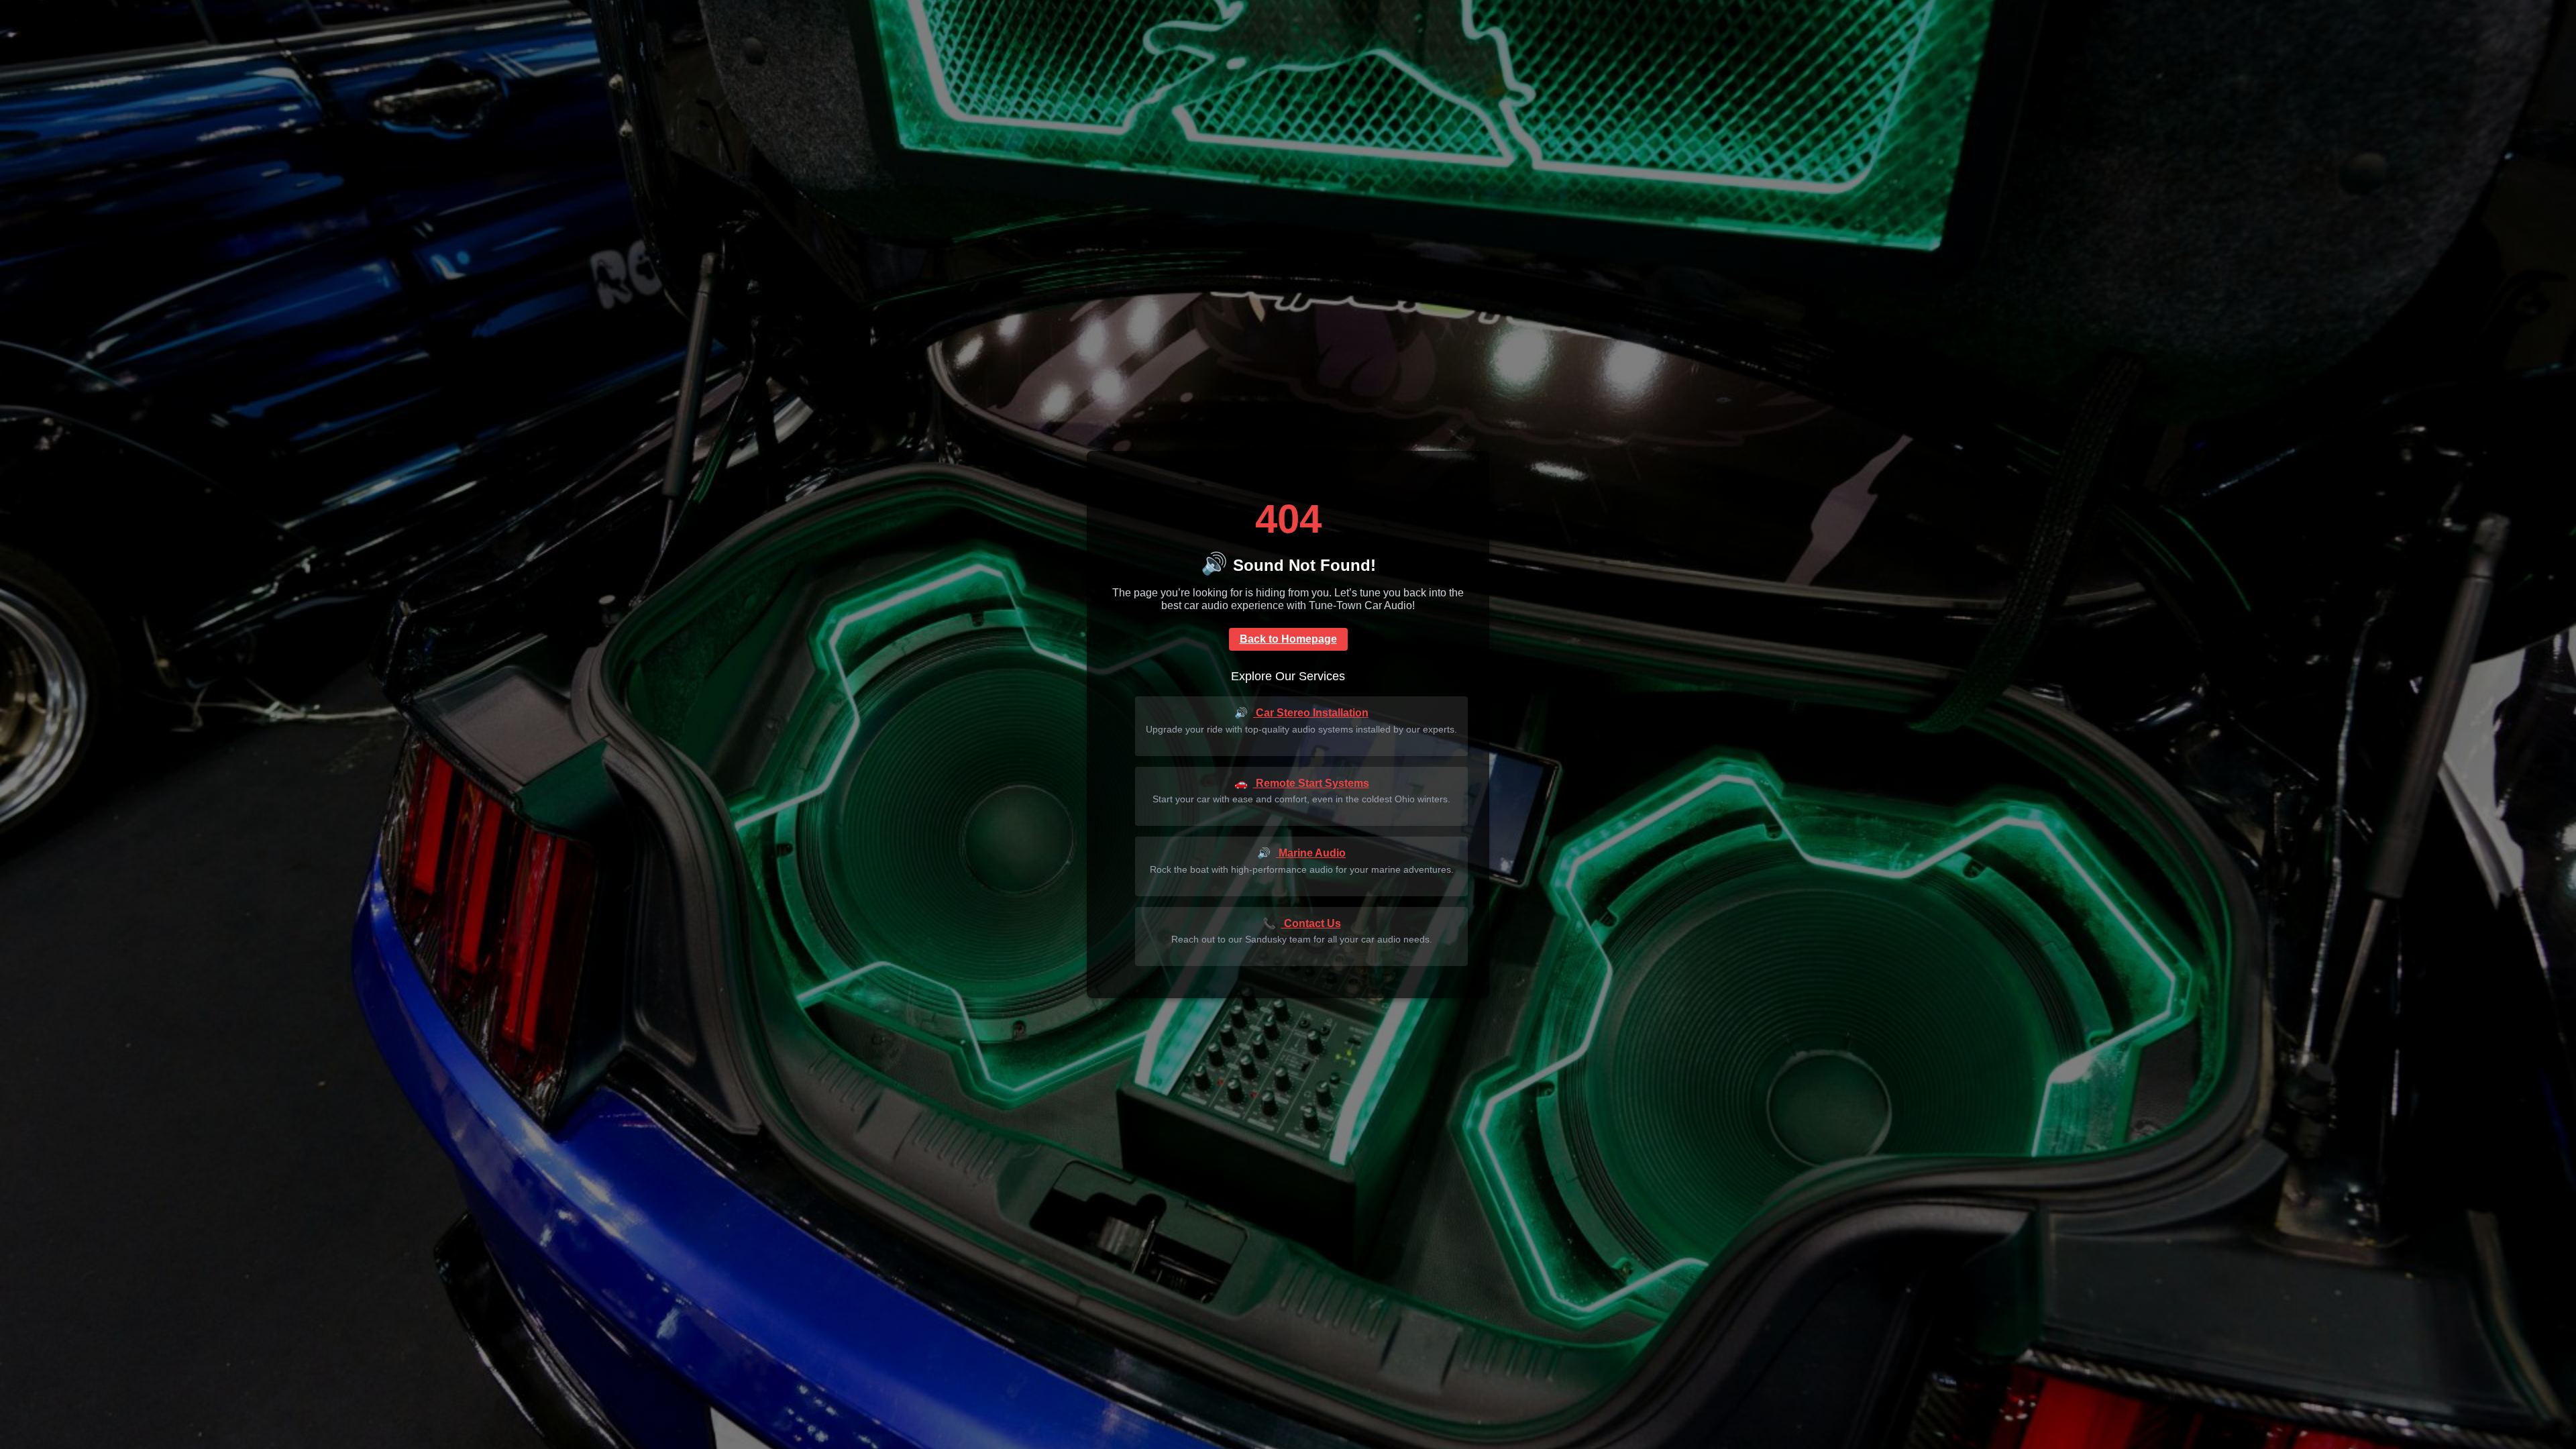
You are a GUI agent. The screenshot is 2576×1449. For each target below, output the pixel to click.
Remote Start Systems (1302, 783)
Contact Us (1302, 923)
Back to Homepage (1288, 639)
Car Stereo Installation (1301, 713)
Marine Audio (1301, 853)
